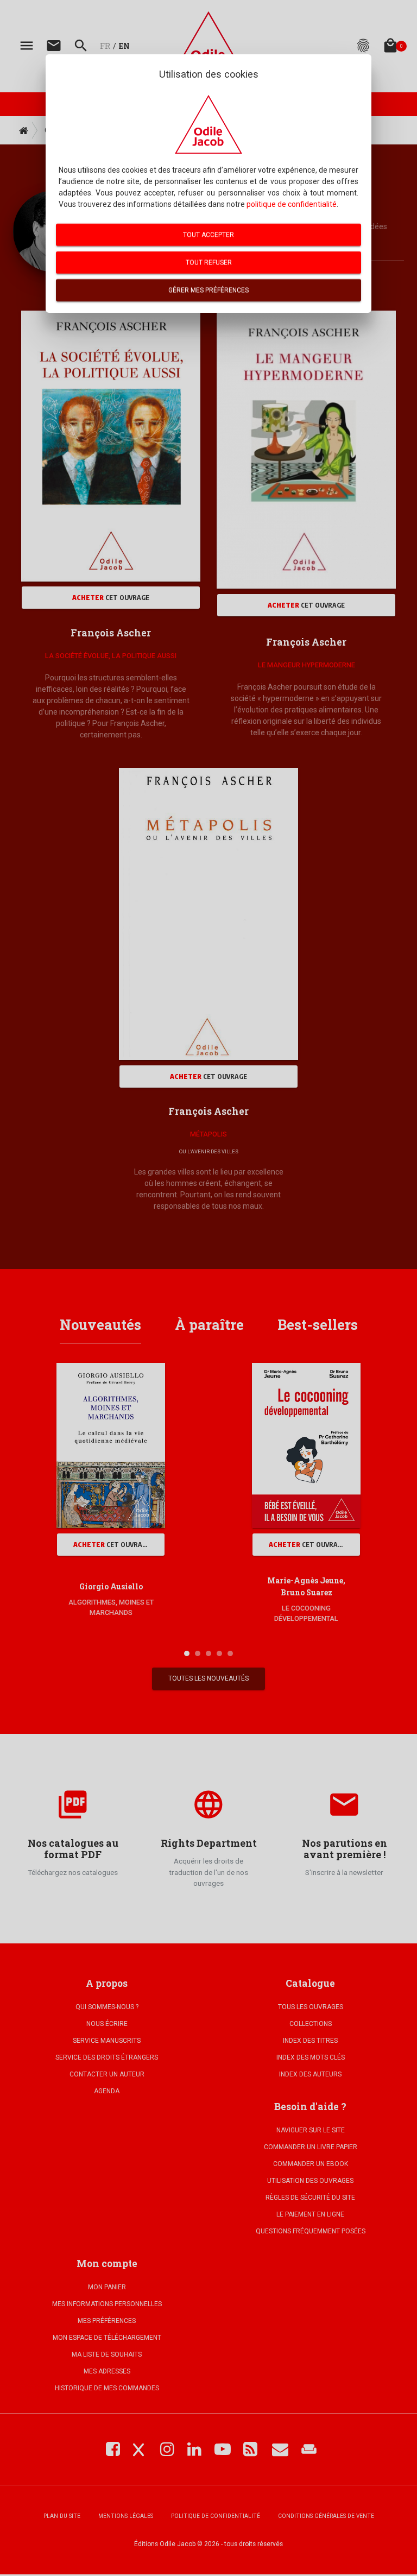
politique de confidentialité (292, 204)
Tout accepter (208, 235)
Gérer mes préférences (208, 290)
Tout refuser (209, 262)
